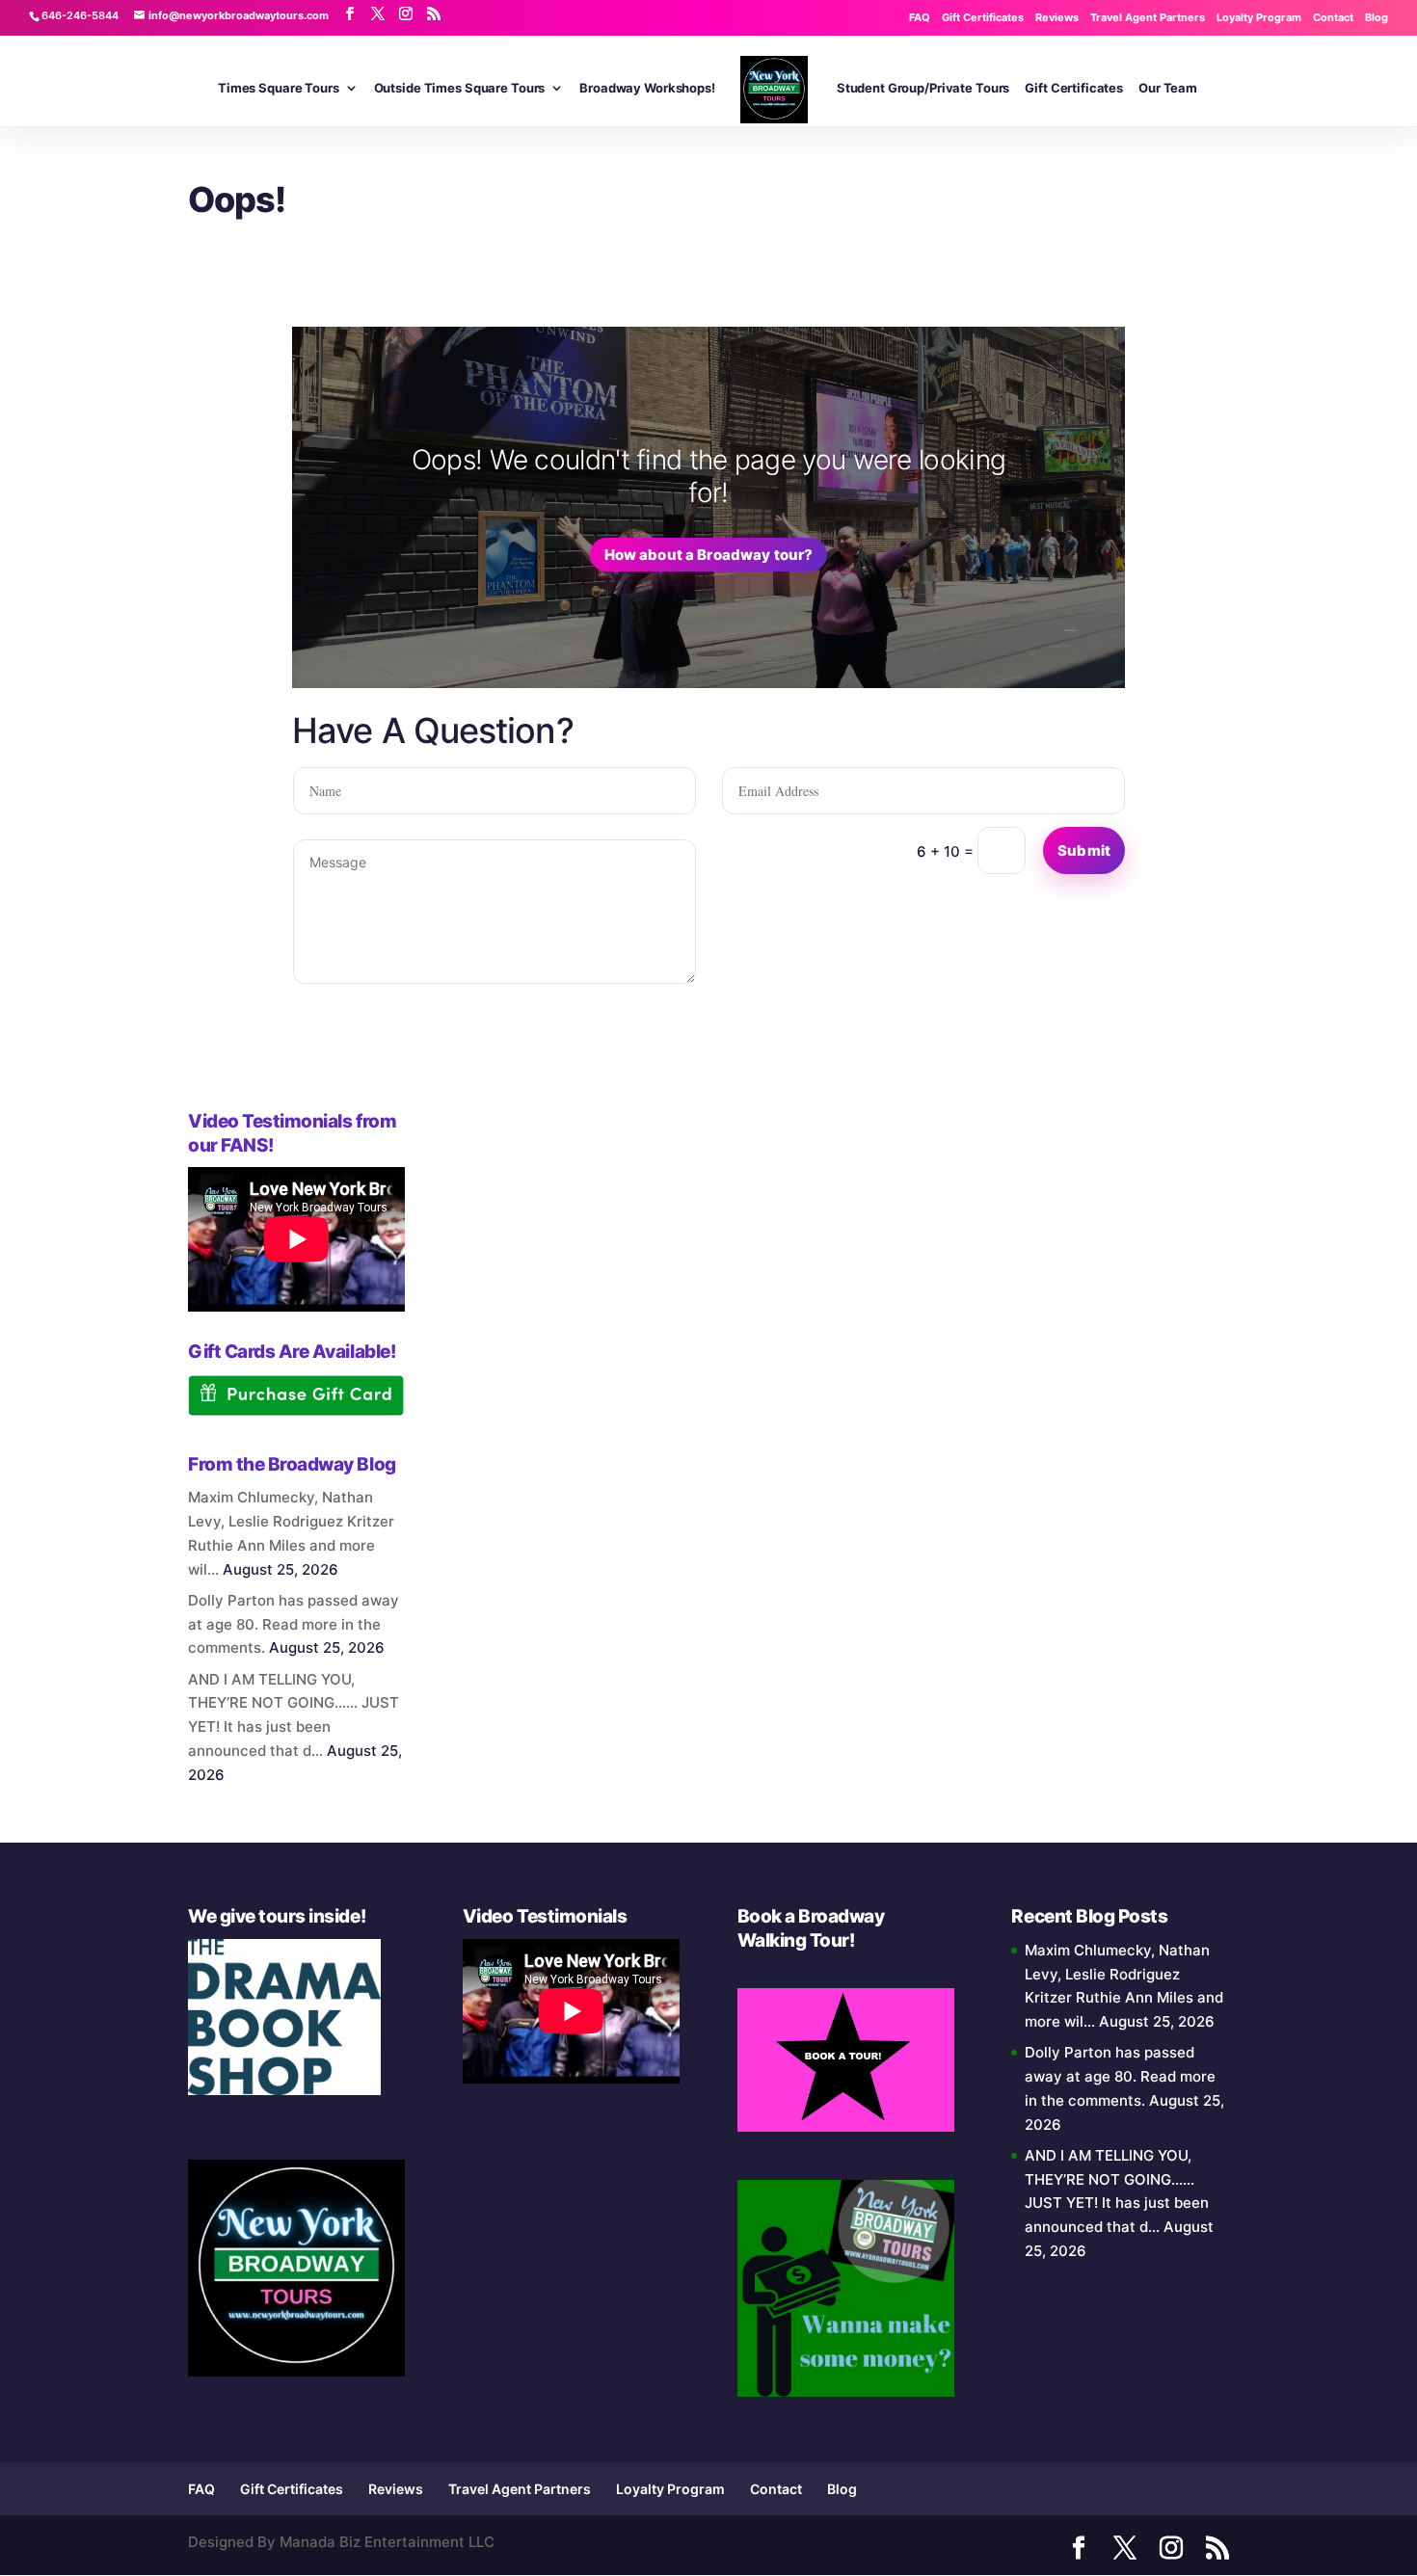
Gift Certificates (983, 17)
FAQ (920, 17)
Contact (1333, 17)
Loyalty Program (1259, 17)
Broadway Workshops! (647, 88)
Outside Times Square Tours (460, 88)
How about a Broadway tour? (709, 555)
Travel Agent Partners (1148, 17)
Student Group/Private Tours (923, 88)
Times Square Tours (279, 88)
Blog (1377, 17)
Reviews (1057, 17)
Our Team (1168, 88)
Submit (1084, 850)
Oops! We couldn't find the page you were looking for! (708, 476)
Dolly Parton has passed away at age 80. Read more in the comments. (294, 1624)
